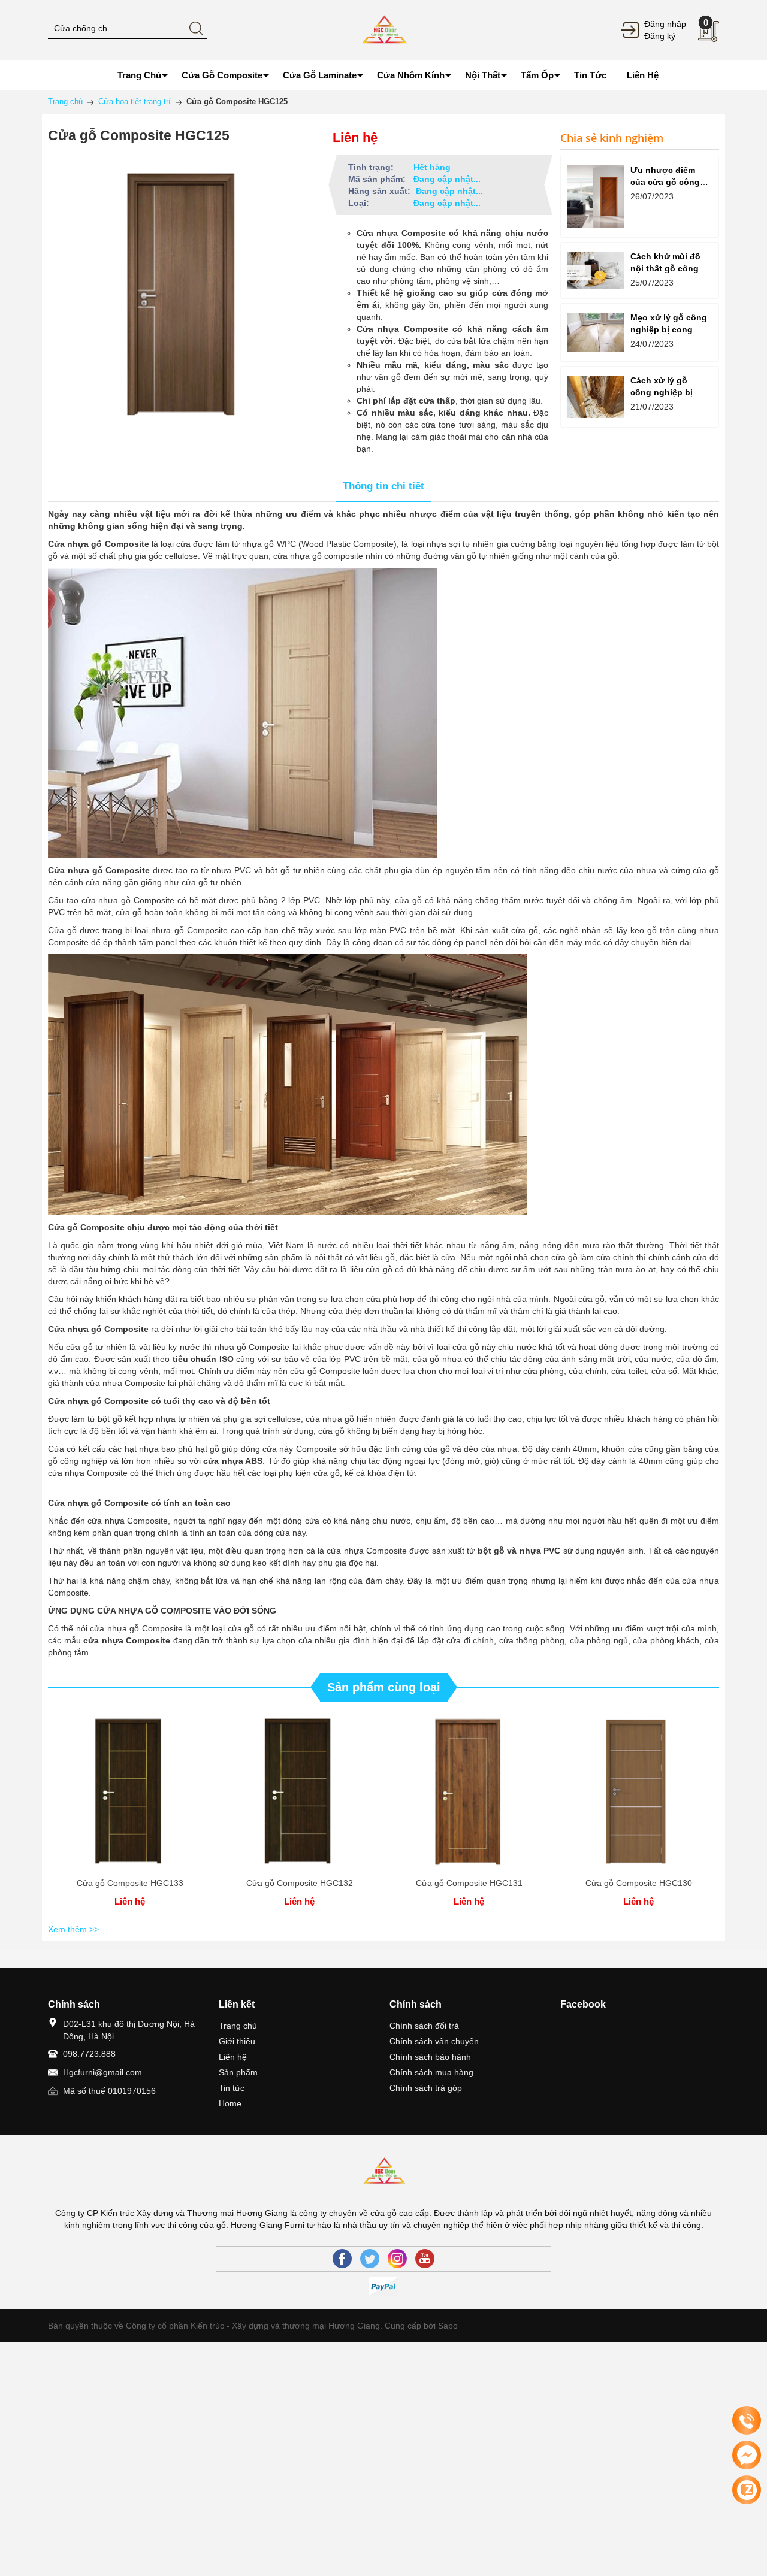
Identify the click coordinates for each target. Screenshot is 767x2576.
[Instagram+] (397, 2259)
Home (230, 2103)
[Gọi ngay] (747, 2421)
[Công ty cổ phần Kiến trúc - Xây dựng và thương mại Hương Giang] (383, 29)
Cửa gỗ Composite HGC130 (639, 1883)
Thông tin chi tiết (383, 486)
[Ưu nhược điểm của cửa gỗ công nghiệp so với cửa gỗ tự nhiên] (595, 197)
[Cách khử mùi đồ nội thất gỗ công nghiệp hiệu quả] (595, 270)
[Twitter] (370, 2259)
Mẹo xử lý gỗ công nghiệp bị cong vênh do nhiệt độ (669, 329)
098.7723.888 (89, 2054)
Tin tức (232, 2088)
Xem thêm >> (73, 1929)
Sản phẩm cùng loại (384, 1687)
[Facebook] (342, 2259)
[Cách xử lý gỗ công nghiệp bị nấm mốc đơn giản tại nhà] (595, 397)
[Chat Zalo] (747, 2490)
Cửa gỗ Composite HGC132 (300, 1883)
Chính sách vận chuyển (434, 2041)
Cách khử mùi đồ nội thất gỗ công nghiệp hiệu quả (665, 268)
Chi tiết (130, 1793)
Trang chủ (238, 2026)
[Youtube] (425, 2259)
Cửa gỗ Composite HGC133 (130, 1883)
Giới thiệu (237, 2041)
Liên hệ (233, 2057)
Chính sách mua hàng (431, 2072)
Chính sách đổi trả (424, 2026)
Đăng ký (660, 36)
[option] (130, 1814)
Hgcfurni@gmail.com (102, 2072)
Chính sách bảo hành (430, 2057)
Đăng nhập (665, 24)
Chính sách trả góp (426, 2088)
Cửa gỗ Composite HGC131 (469, 1883)
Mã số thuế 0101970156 (109, 2091)
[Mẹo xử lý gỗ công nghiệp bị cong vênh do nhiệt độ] (595, 332)
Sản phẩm (238, 2072)
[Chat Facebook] (747, 2455)
